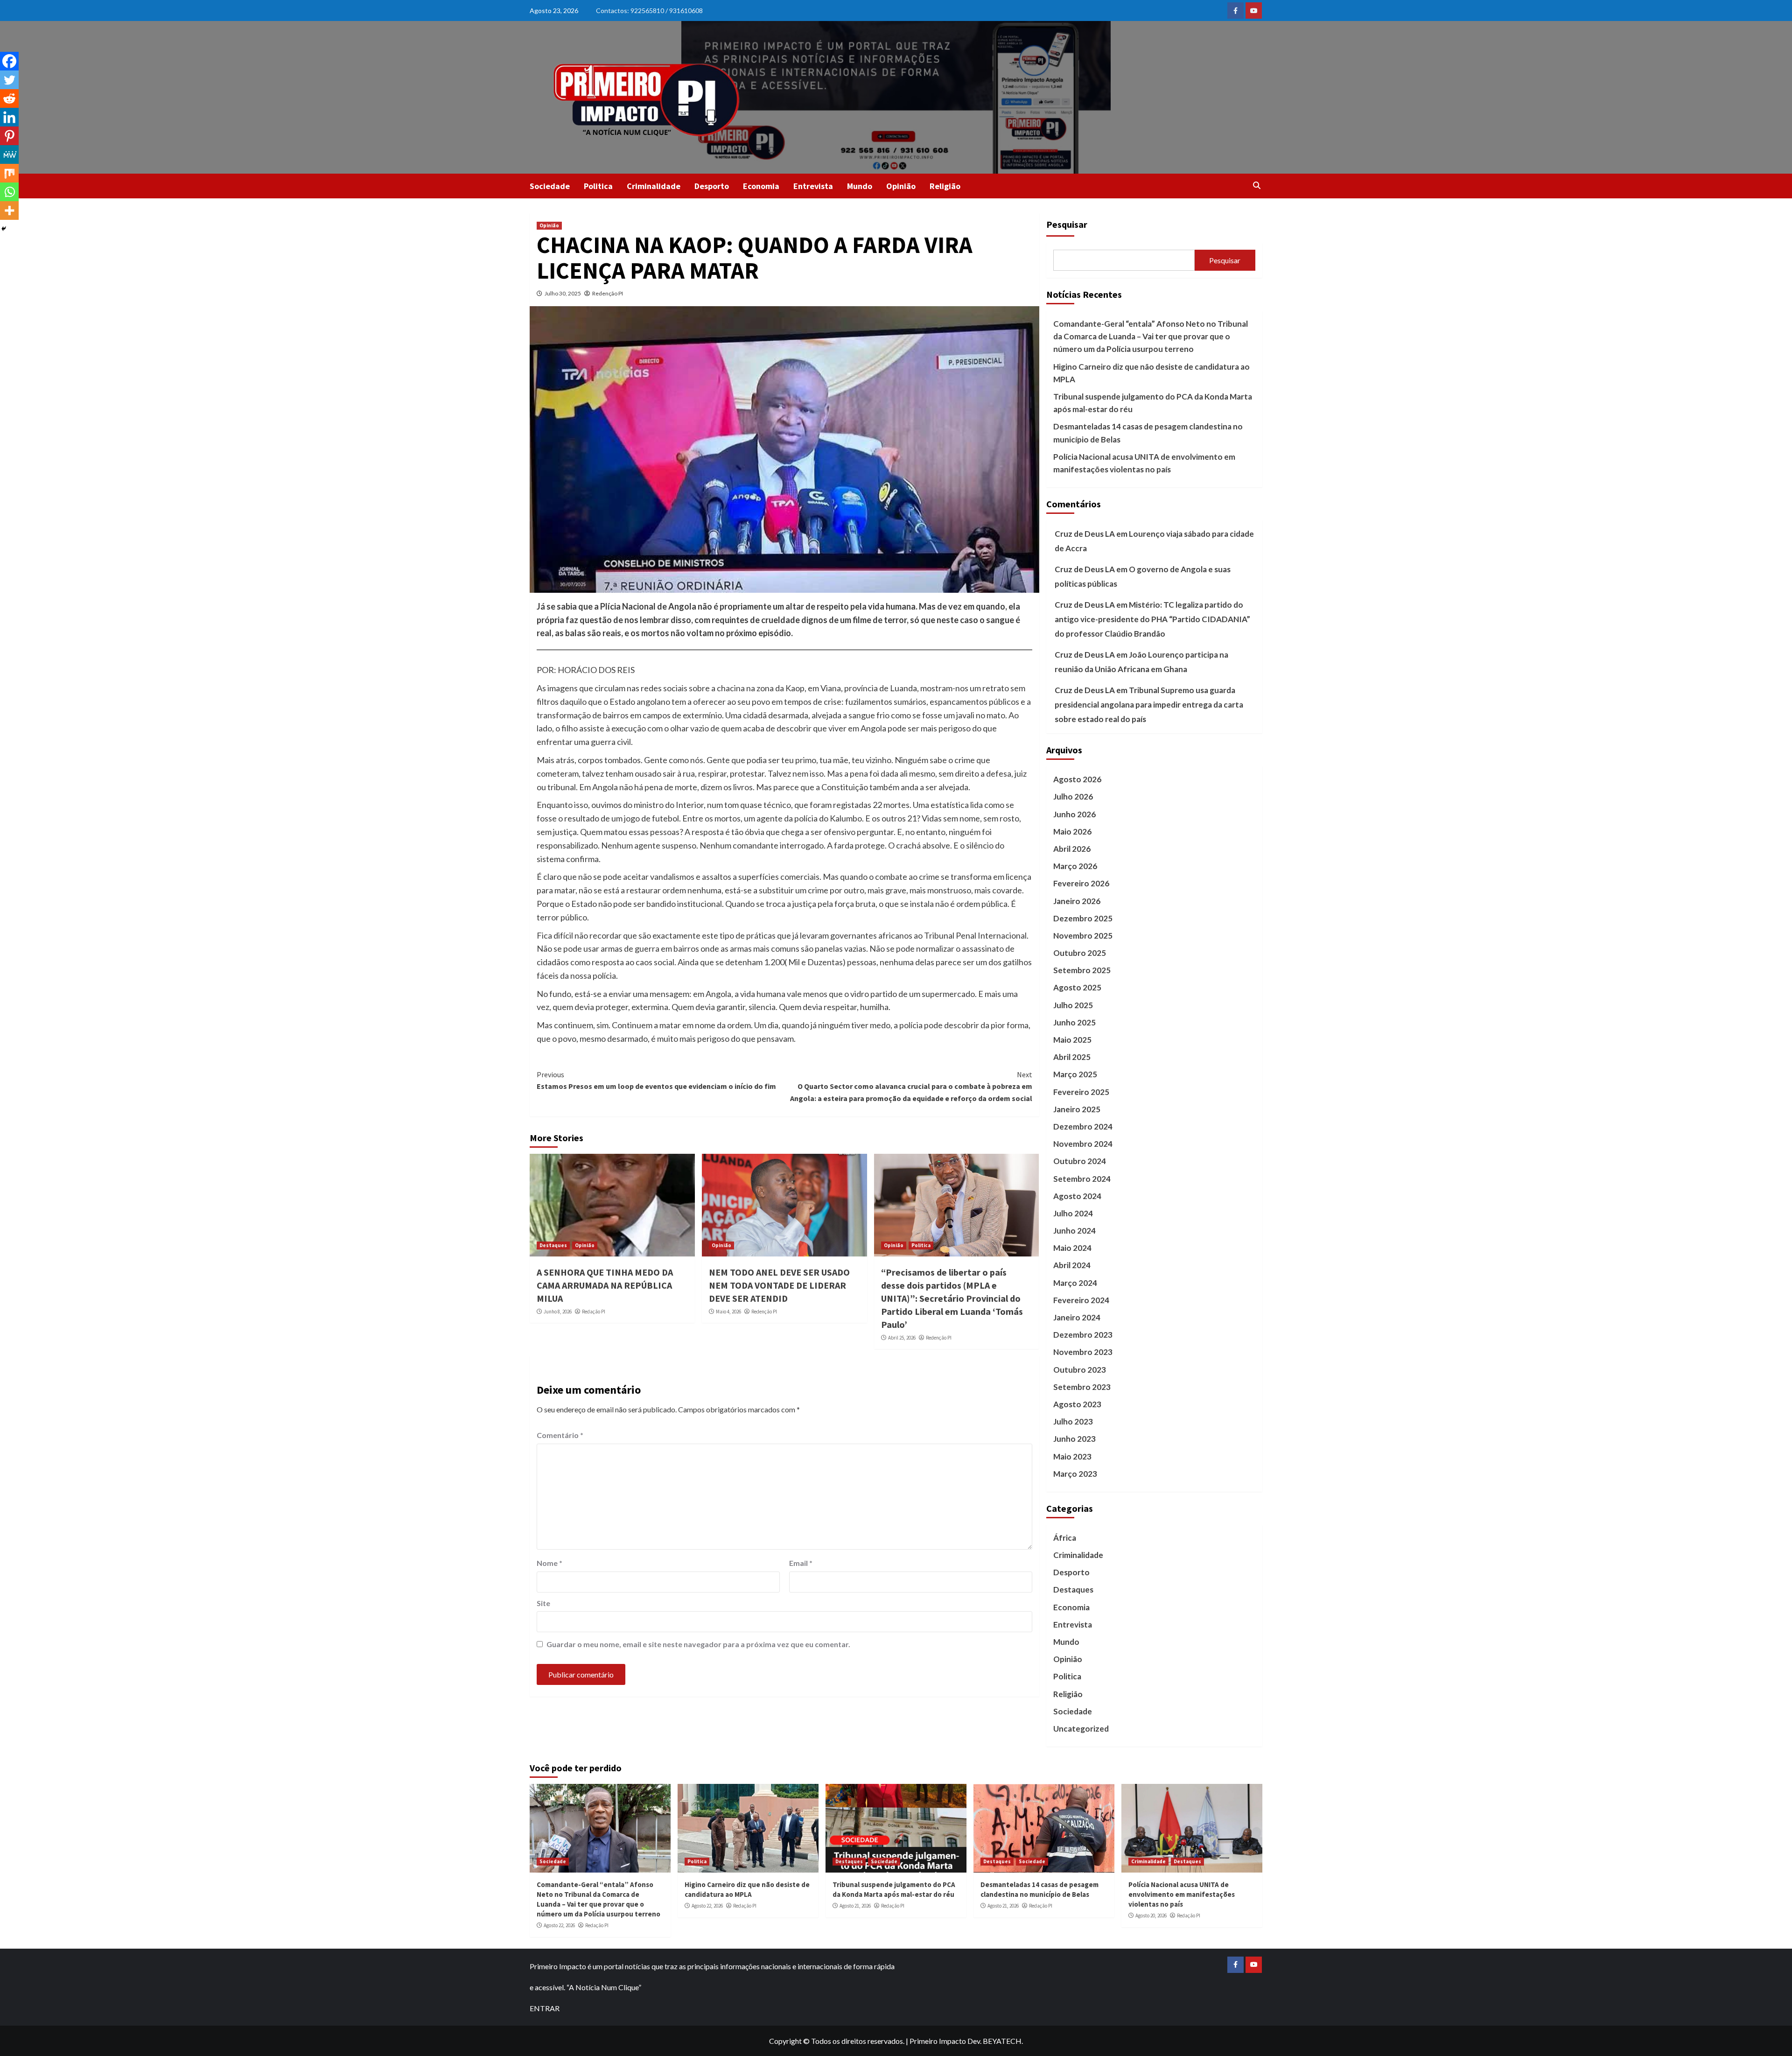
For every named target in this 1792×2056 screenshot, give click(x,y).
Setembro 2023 (1082, 1387)
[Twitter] (9, 80)
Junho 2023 (1074, 1439)
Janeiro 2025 (1077, 1109)
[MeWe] (9, 154)
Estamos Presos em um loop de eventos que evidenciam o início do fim (656, 1081)
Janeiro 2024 (1077, 1317)
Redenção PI (608, 293)
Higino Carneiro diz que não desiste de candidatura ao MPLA (1151, 373)
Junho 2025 (1074, 1022)
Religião (945, 186)
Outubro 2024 (1080, 1161)
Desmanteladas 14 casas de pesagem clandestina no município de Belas (1148, 433)
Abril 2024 (1072, 1265)
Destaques (553, 1245)
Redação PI (594, 1312)
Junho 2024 (1074, 1231)
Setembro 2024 (1082, 1179)
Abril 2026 (1072, 849)
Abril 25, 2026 (902, 1338)
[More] (9, 211)
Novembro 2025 (1083, 936)
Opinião (901, 186)
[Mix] (9, 173)
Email (801, 1563)
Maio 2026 (1072, 832)
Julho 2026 (1073, 796)
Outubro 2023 (1080, 1370)
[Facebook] (9, 61)
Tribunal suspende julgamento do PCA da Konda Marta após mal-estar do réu (1153, 403)
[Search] (1256, 185)
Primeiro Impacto (938, 2041)
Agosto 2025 (1077, 987)
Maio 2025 (1072, 1040)
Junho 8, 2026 (558, 1312)
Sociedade (550, 186)
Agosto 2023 (1077, 1404)
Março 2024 (1075, 1283)
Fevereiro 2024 (1081, 1300)
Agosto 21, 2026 (855, 1906)
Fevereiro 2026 (1081, 883)
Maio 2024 (1072, 1248)
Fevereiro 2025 (1081, 1092)
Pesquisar (1067, 224)
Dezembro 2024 (1083, 1126)
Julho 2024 (1073, 1213)
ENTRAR (545, 2008)
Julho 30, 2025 (563, 293)
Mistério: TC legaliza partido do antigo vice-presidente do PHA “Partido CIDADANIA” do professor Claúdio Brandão (1152, 619)
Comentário (560, 1435)
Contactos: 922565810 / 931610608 (649, 11)
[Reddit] (9, 98)
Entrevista (813, 186)
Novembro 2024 (1083, 1144)
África (1065, 1538)
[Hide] (4, 229)
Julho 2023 (1073, 1421)
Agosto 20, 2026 (1151, 1916)
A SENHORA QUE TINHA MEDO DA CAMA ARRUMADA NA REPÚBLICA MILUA (605, 1285)
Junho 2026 (1074, 814)
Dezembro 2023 (1083, 1335)
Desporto (712, 186)
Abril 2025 (1072, 1057)
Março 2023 (1075, 1474)
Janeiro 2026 (1077, 901)
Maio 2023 (1072, 1456)
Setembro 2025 (1082, 970)
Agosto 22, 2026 (559, 1925)
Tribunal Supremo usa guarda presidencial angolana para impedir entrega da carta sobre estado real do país (1149, 704)
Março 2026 (1075, 866)
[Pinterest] (9, 136)
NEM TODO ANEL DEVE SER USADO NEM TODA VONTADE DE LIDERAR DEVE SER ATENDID (779, 1285)
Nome (549, 1563)
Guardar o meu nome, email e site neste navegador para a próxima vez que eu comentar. (698, 1644)
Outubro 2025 (1080, 953)
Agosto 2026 (1077, 779)
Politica (598, 186)
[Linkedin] (9, 117)
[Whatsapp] (9, 192)
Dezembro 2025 (1083, 918)
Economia (761, 186)
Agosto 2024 (1077, 1196)
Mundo (860, 186)
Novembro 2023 (1083, 1352)
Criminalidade (654, 186)
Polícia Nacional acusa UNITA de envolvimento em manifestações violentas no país (1144, 463)
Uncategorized (1081, 1729)
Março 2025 (1075, 1074)
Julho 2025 (1073, 1005)
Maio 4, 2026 (728, 1312)
